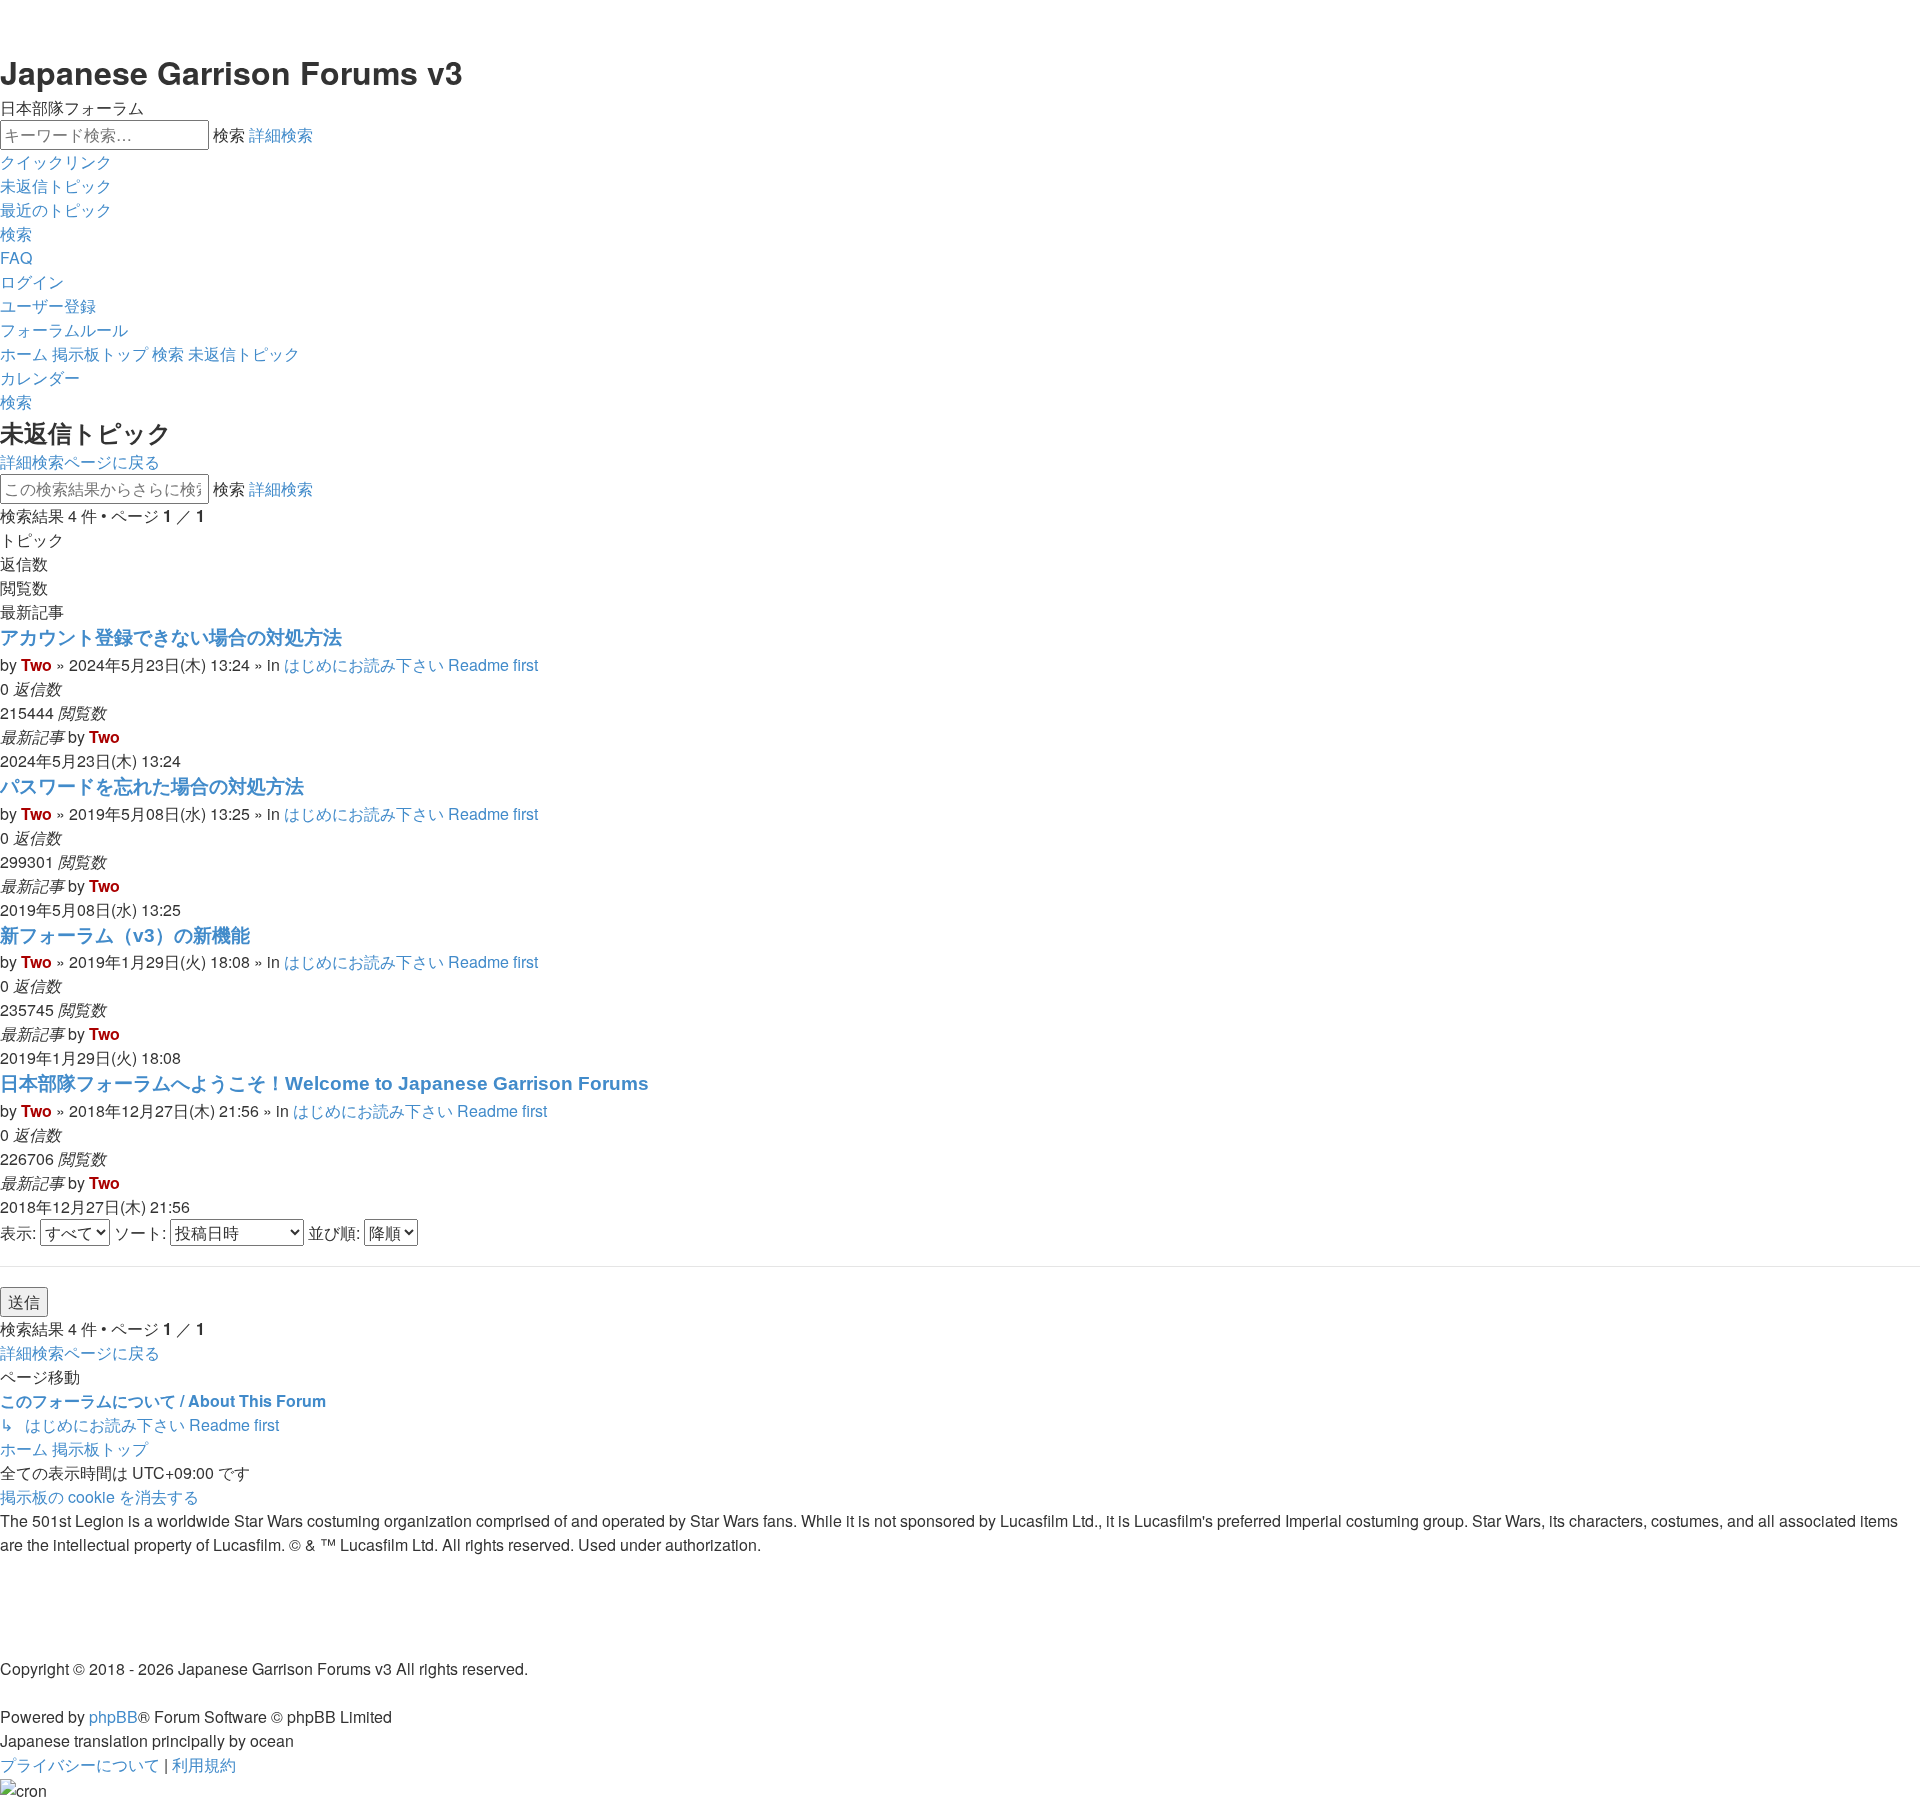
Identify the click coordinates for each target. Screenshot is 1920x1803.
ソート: (142, 1232)
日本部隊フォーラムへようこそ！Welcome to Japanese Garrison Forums (324, 1083)
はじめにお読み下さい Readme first (411, 664)
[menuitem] (56, 186)
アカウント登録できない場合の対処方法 (171, 637)
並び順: (336, 1232)
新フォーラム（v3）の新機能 (125, 935)
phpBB (113, 1716)
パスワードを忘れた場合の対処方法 (152, 786)
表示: (20, 1232)
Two (36, 664)
